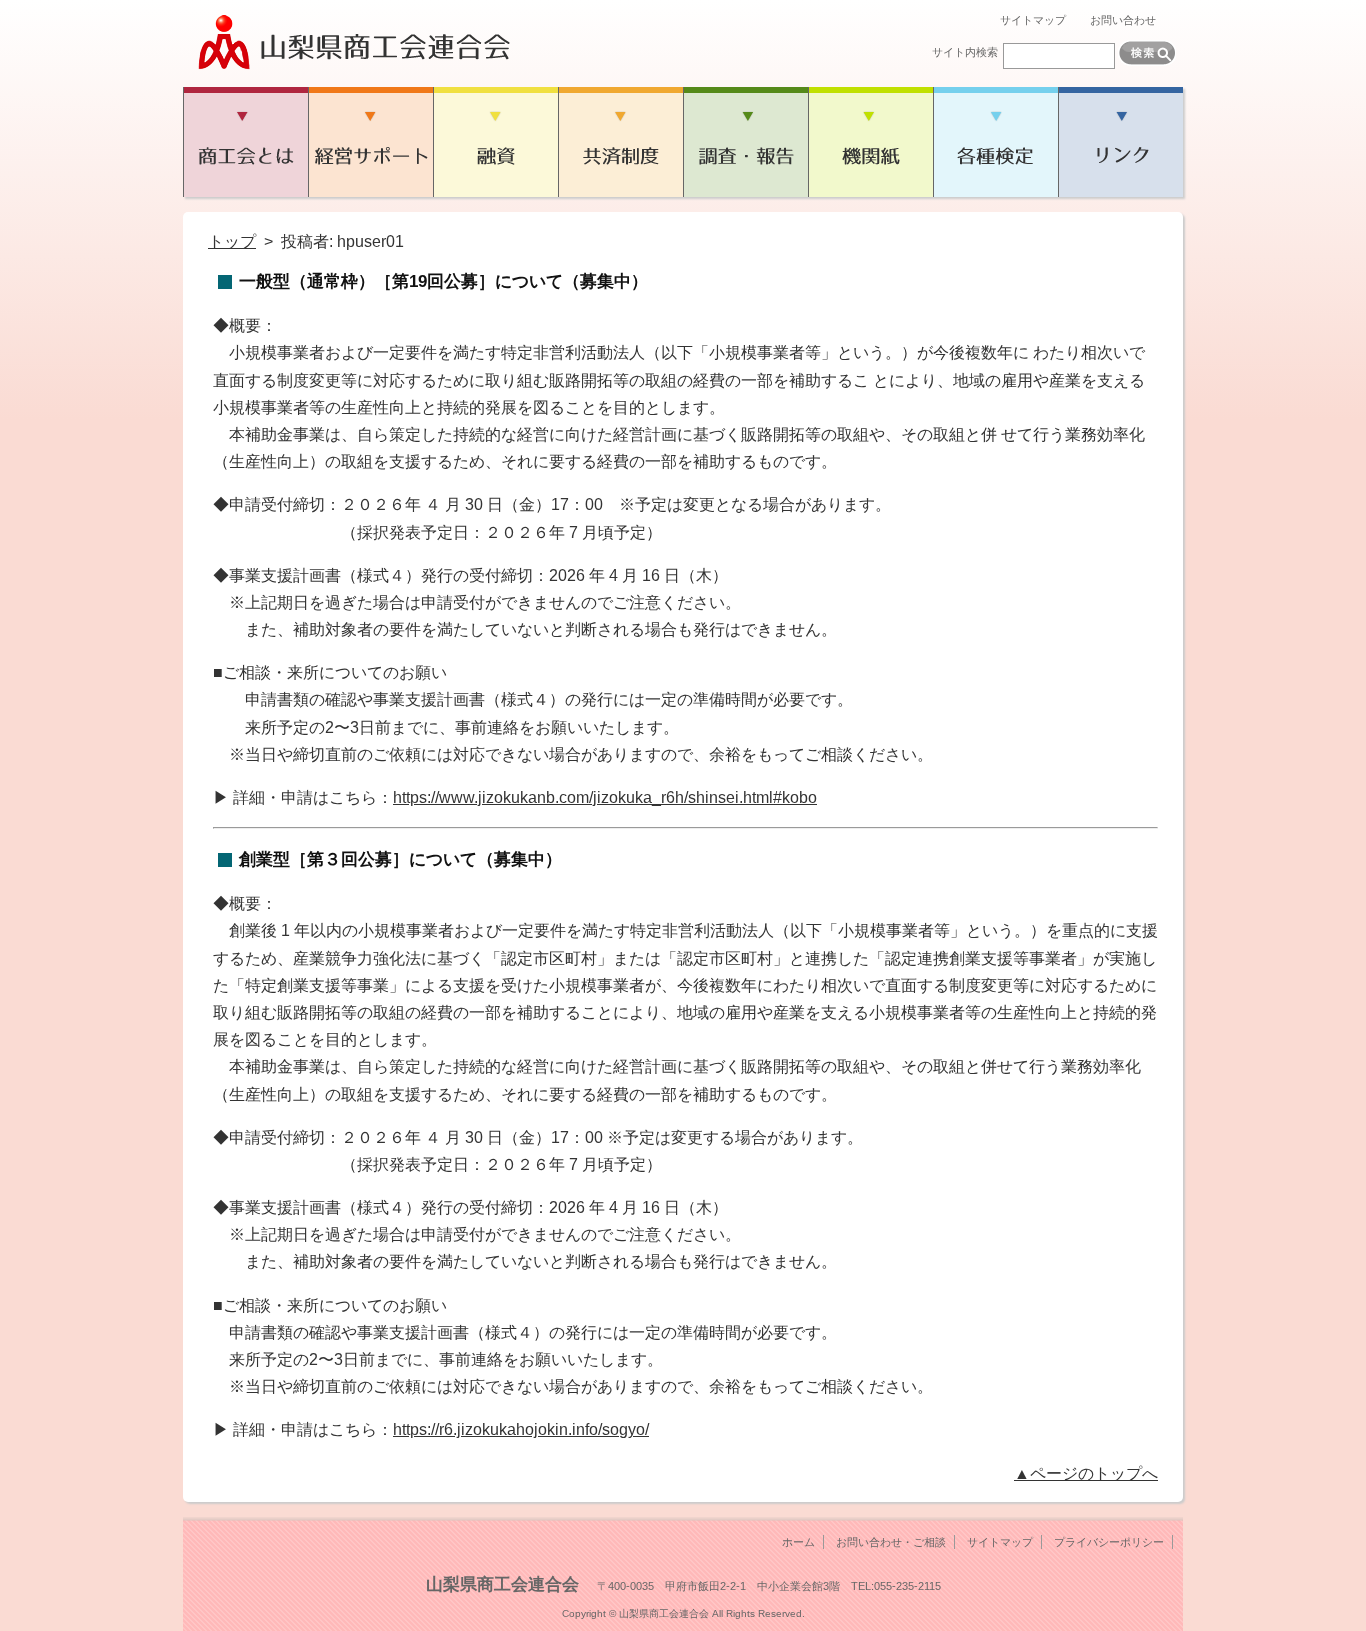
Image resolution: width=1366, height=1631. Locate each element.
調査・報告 (745, 142)
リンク (1120, 142)
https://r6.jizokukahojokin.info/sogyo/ (521, 1429)
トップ (232, 241)
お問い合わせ (1123, 20)
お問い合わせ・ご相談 (891, 1542)
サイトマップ (1033, 20)
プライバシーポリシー (1109, 1542)
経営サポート (370, 142)
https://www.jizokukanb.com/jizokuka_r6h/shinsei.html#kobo (605, 797)
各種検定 (995, 142)
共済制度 (620, 142)
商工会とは (245, 142)
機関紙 (870, 142)
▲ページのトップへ (1086, 1473)
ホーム (798, 1542)
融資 (495, 142)
